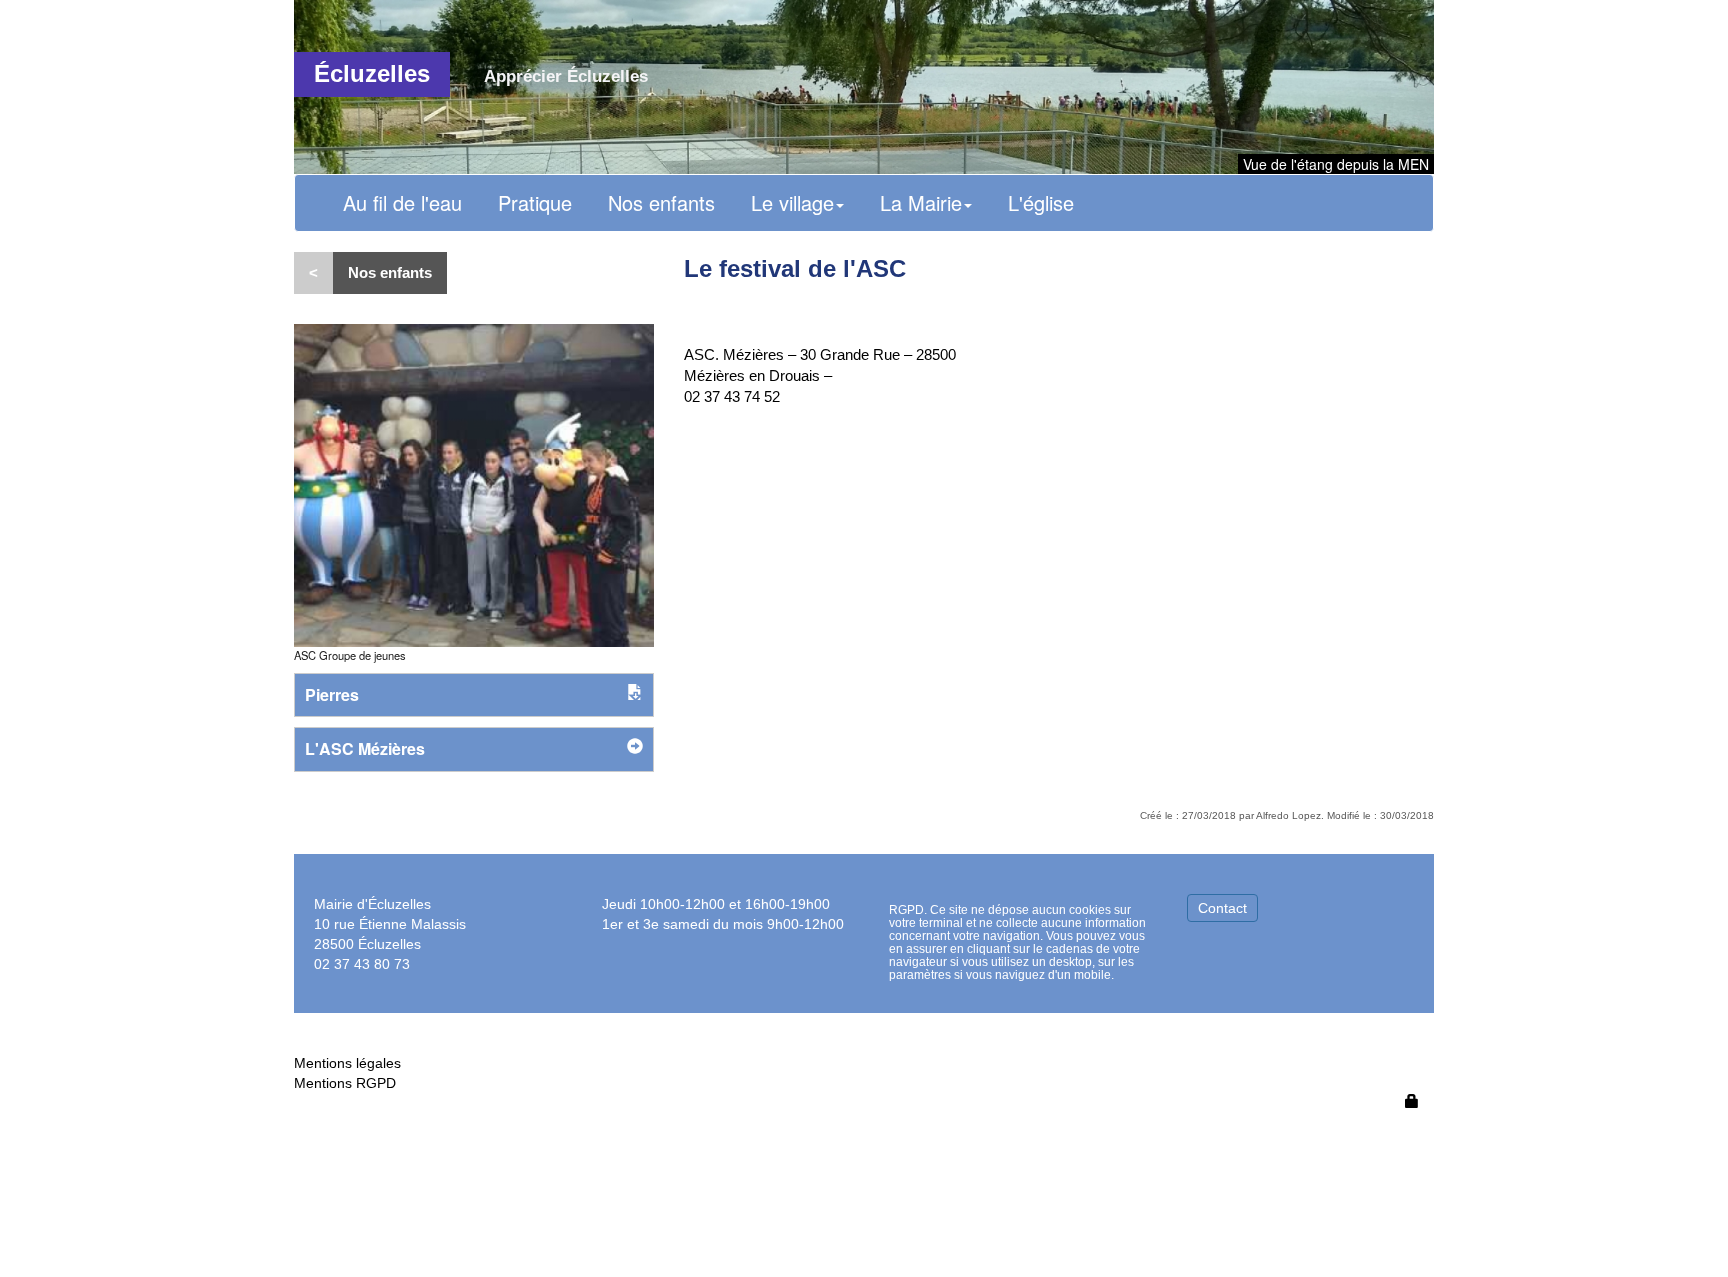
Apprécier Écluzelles (566, 76)
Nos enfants (661, 202)
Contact (1222, 908)
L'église (1041, 202)
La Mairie (921, 202)
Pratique (535, 202)
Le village (792, 202)
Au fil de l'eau (402, 202)
